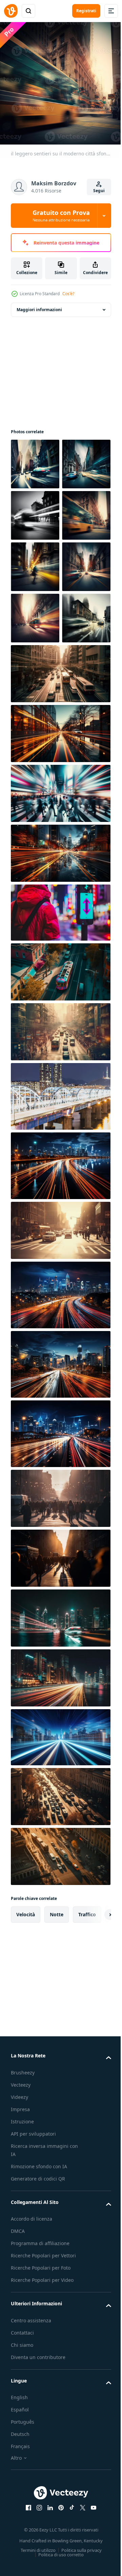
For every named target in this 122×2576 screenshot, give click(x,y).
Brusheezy (23, 2273)
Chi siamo (22, 2545)
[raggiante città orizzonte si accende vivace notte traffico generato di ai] (60, 1878)
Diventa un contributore (38, 2557)
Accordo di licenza (32, 2419)
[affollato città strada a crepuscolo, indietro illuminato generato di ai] (60, 1758)
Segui (99, 191)
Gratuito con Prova (61, 216)
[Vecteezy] (11, 11)
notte (57, 2115)
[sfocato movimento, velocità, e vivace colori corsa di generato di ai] (60, 1172)
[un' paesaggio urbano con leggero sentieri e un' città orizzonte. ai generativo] (60, 1938)
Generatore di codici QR (38, 2379)
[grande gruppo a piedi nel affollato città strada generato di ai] (60, 1699)
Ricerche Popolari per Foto (41, 2468)
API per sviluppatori (33, 2334)
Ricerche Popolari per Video (42, 2480)
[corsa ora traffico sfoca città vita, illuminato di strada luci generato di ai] (60, 1431)
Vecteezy (21, 2285)
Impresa (20, 2310)
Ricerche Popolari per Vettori (43, 2456)
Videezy (19, 2297)
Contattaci (22, 2533)
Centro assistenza (31, 2521)
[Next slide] (95, 2115)
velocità (26, 2115)
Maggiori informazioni (39, 305)
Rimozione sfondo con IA (39, 2367)
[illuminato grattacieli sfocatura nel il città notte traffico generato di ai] (60, 1818)
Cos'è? (68, 294)
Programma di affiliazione (40, 2444)
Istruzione (22, 2322)
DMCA (18, 2431)
